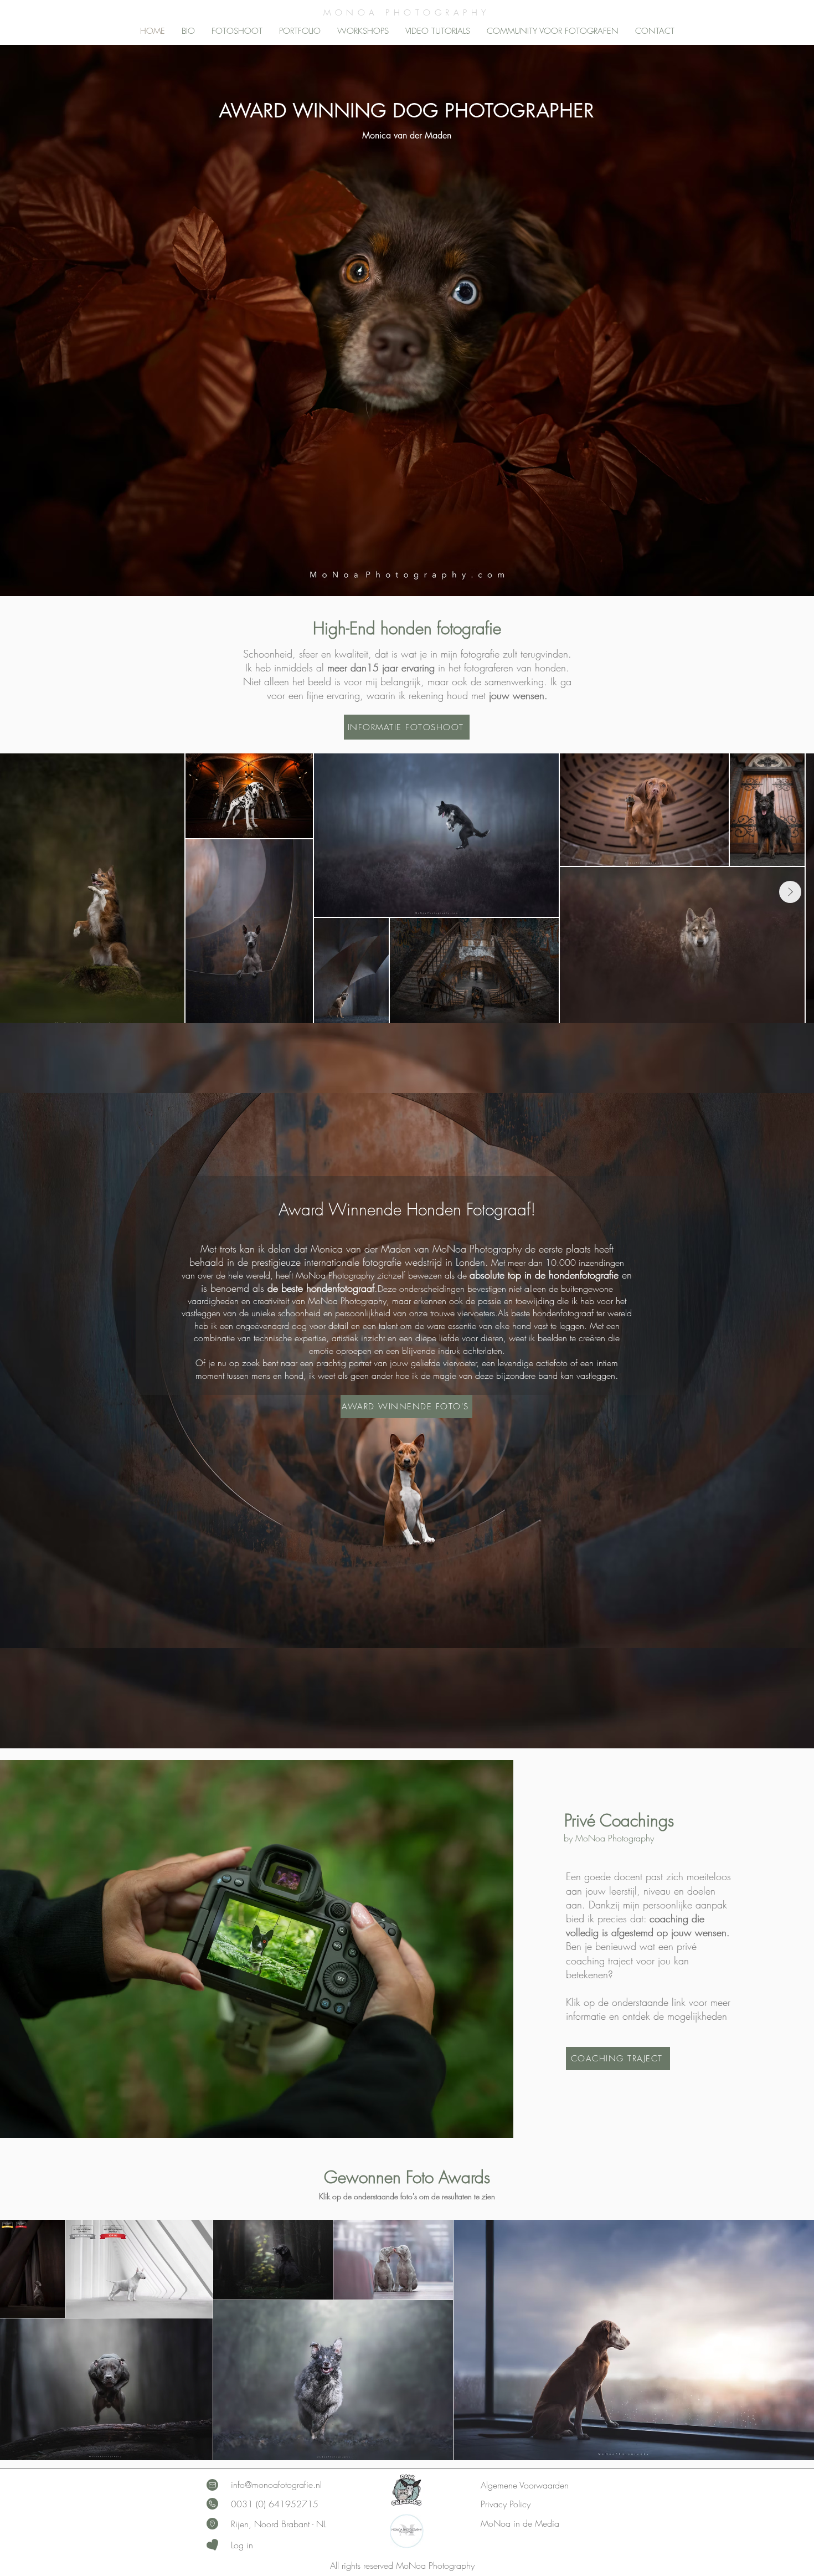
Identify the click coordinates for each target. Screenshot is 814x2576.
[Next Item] (790, 892)
